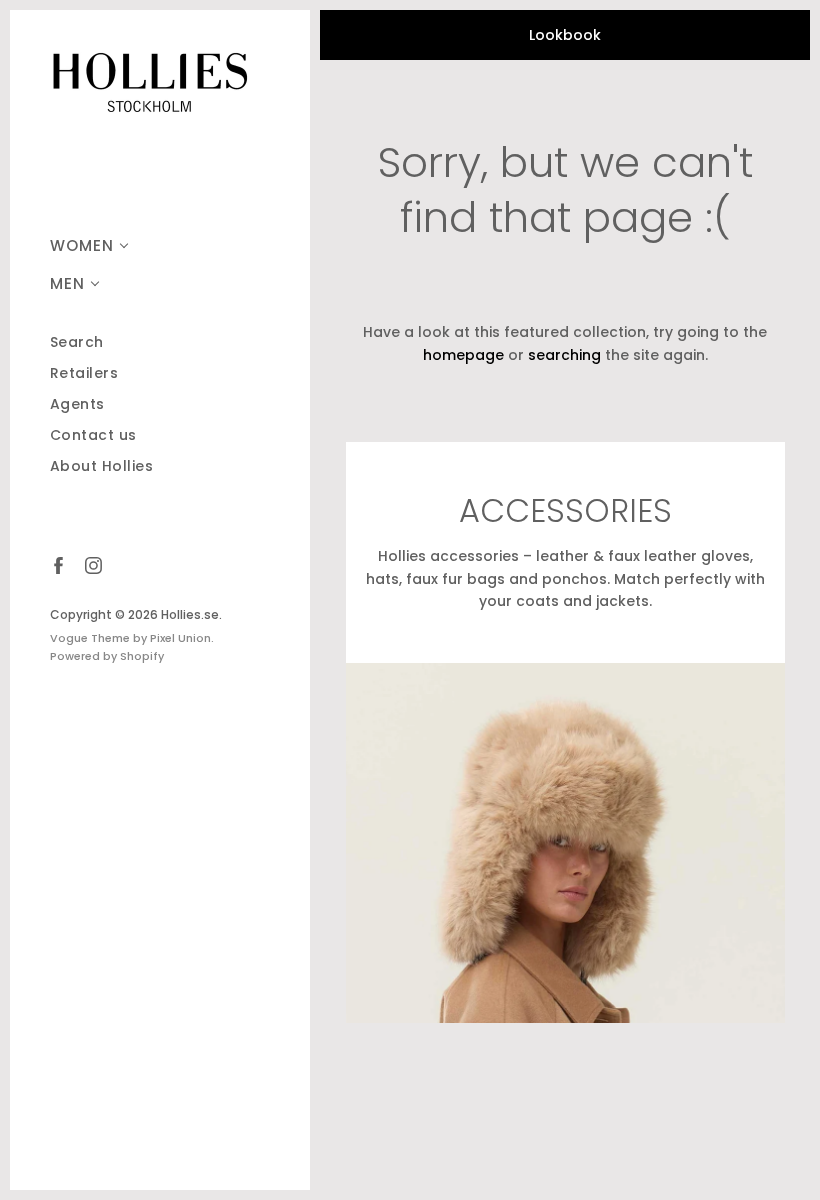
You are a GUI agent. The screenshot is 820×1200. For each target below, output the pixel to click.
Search (77, 342)
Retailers (84, 373)
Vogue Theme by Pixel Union (130, 638)
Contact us (93, 435)
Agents (77, 404)
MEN (67, 283)
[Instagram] (92, 564)
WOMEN (82, 245)
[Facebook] (57, 564)
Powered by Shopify (107, 656)
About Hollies (102, 466)
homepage (463, 355)
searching (564, 355)
